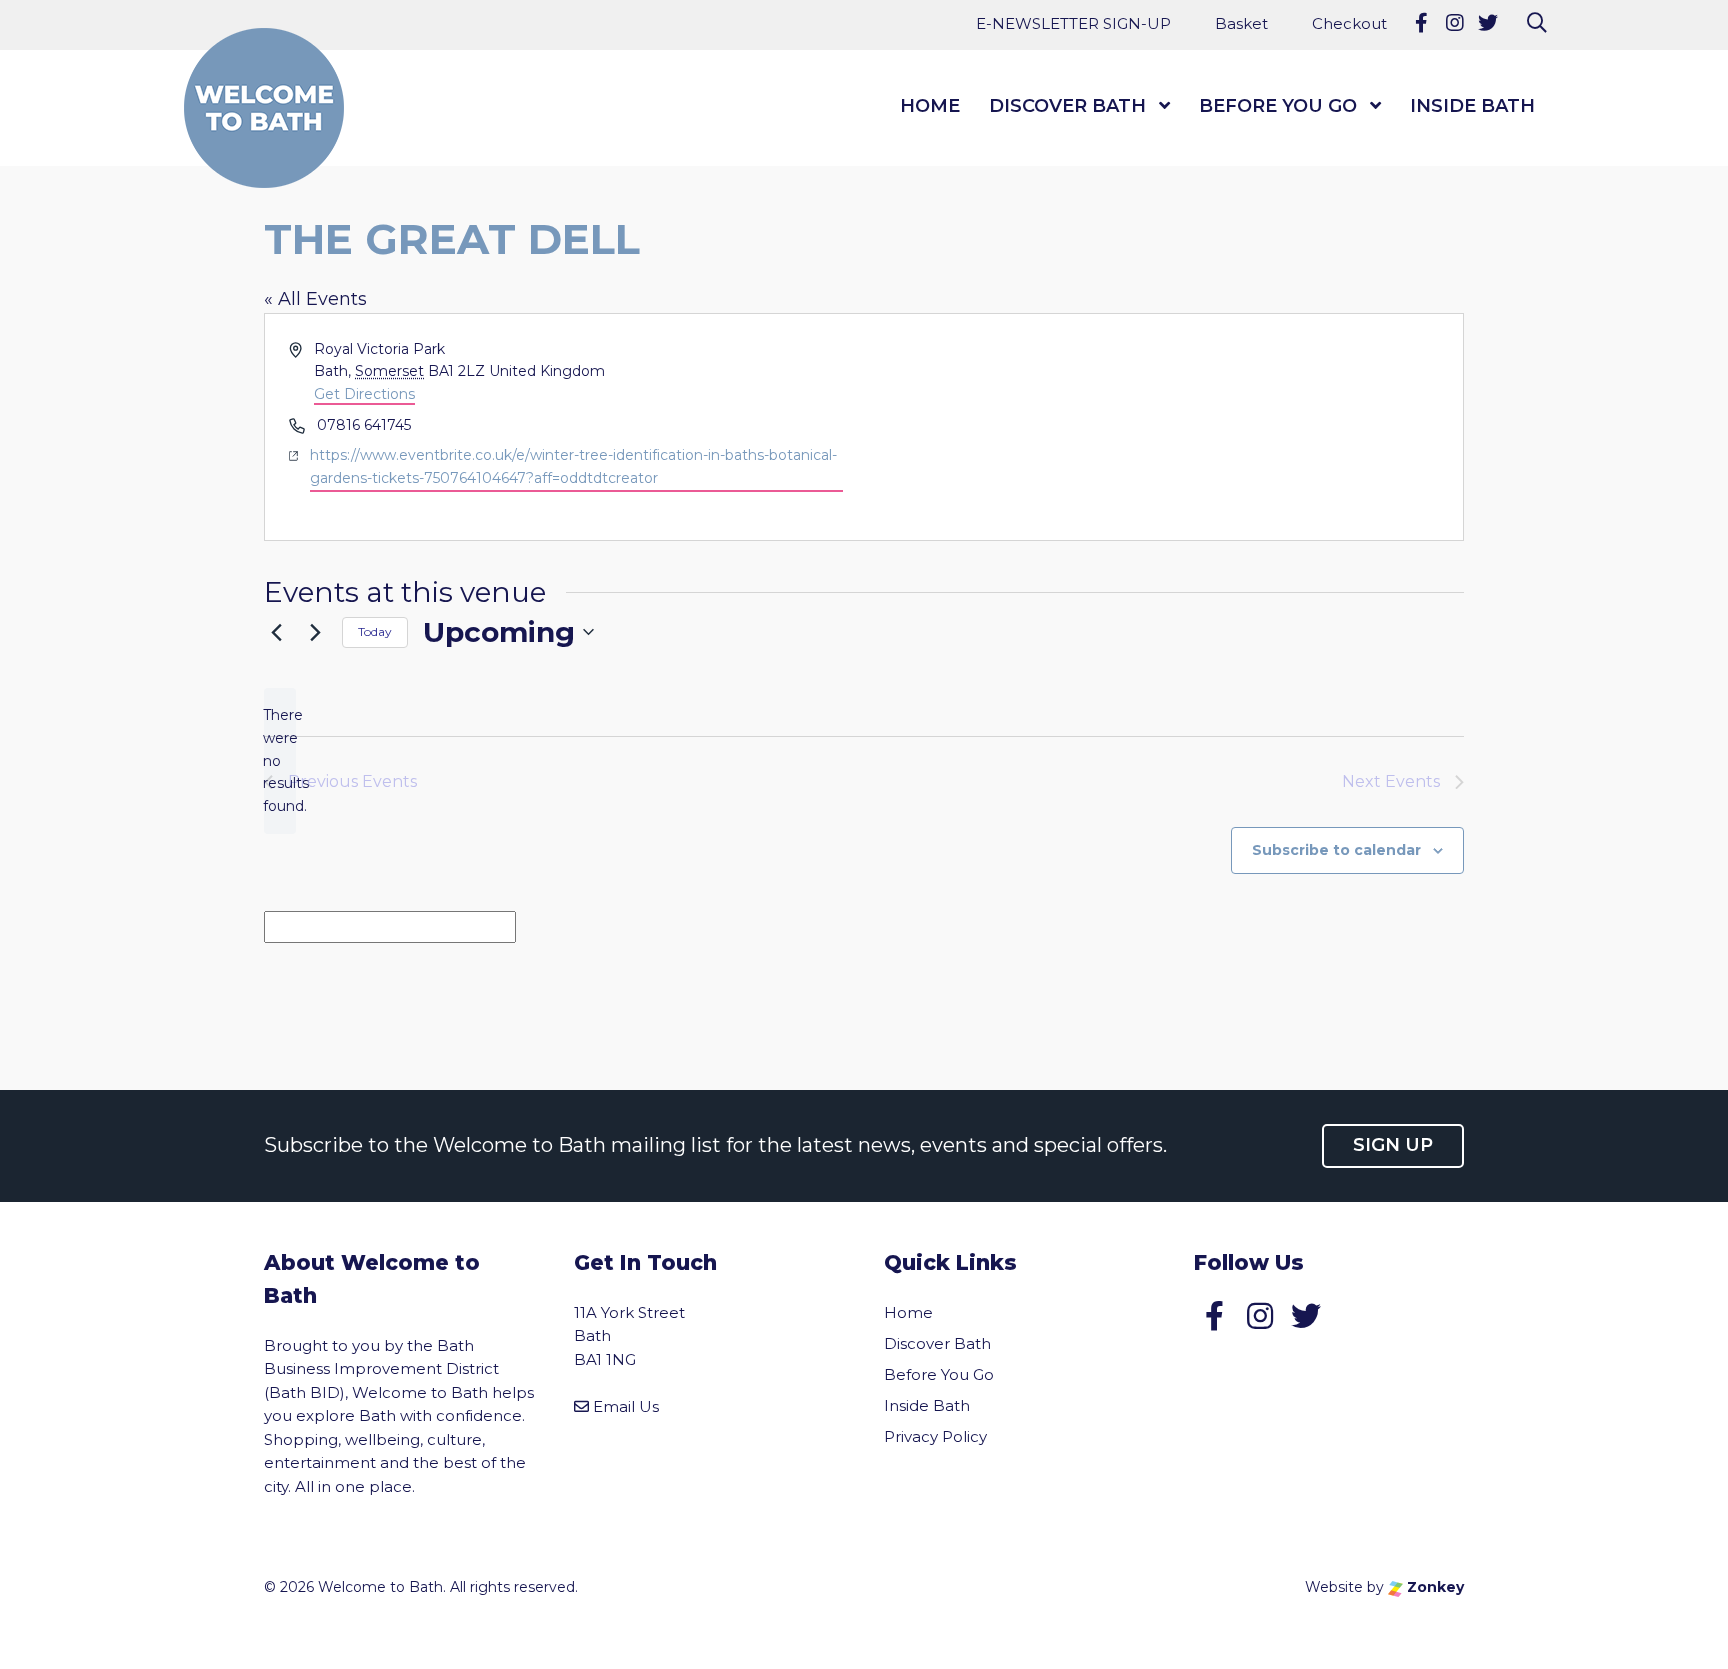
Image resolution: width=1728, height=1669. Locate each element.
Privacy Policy (935, 1436)
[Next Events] (315, 632)
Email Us (626, 1406)
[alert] (280, 760)
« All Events (315, 299)
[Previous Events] (276, 632)
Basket (1241, 23)
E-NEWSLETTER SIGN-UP (1073, 23)
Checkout (1349, 23)
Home (930, 106)
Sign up (1393, 1145)
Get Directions (364, 394)
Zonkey (1433, 1587)
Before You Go (1278, 106)
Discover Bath (1067, 106)
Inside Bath (1472, 106)
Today (375, 631)
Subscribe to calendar (1336, 850)
